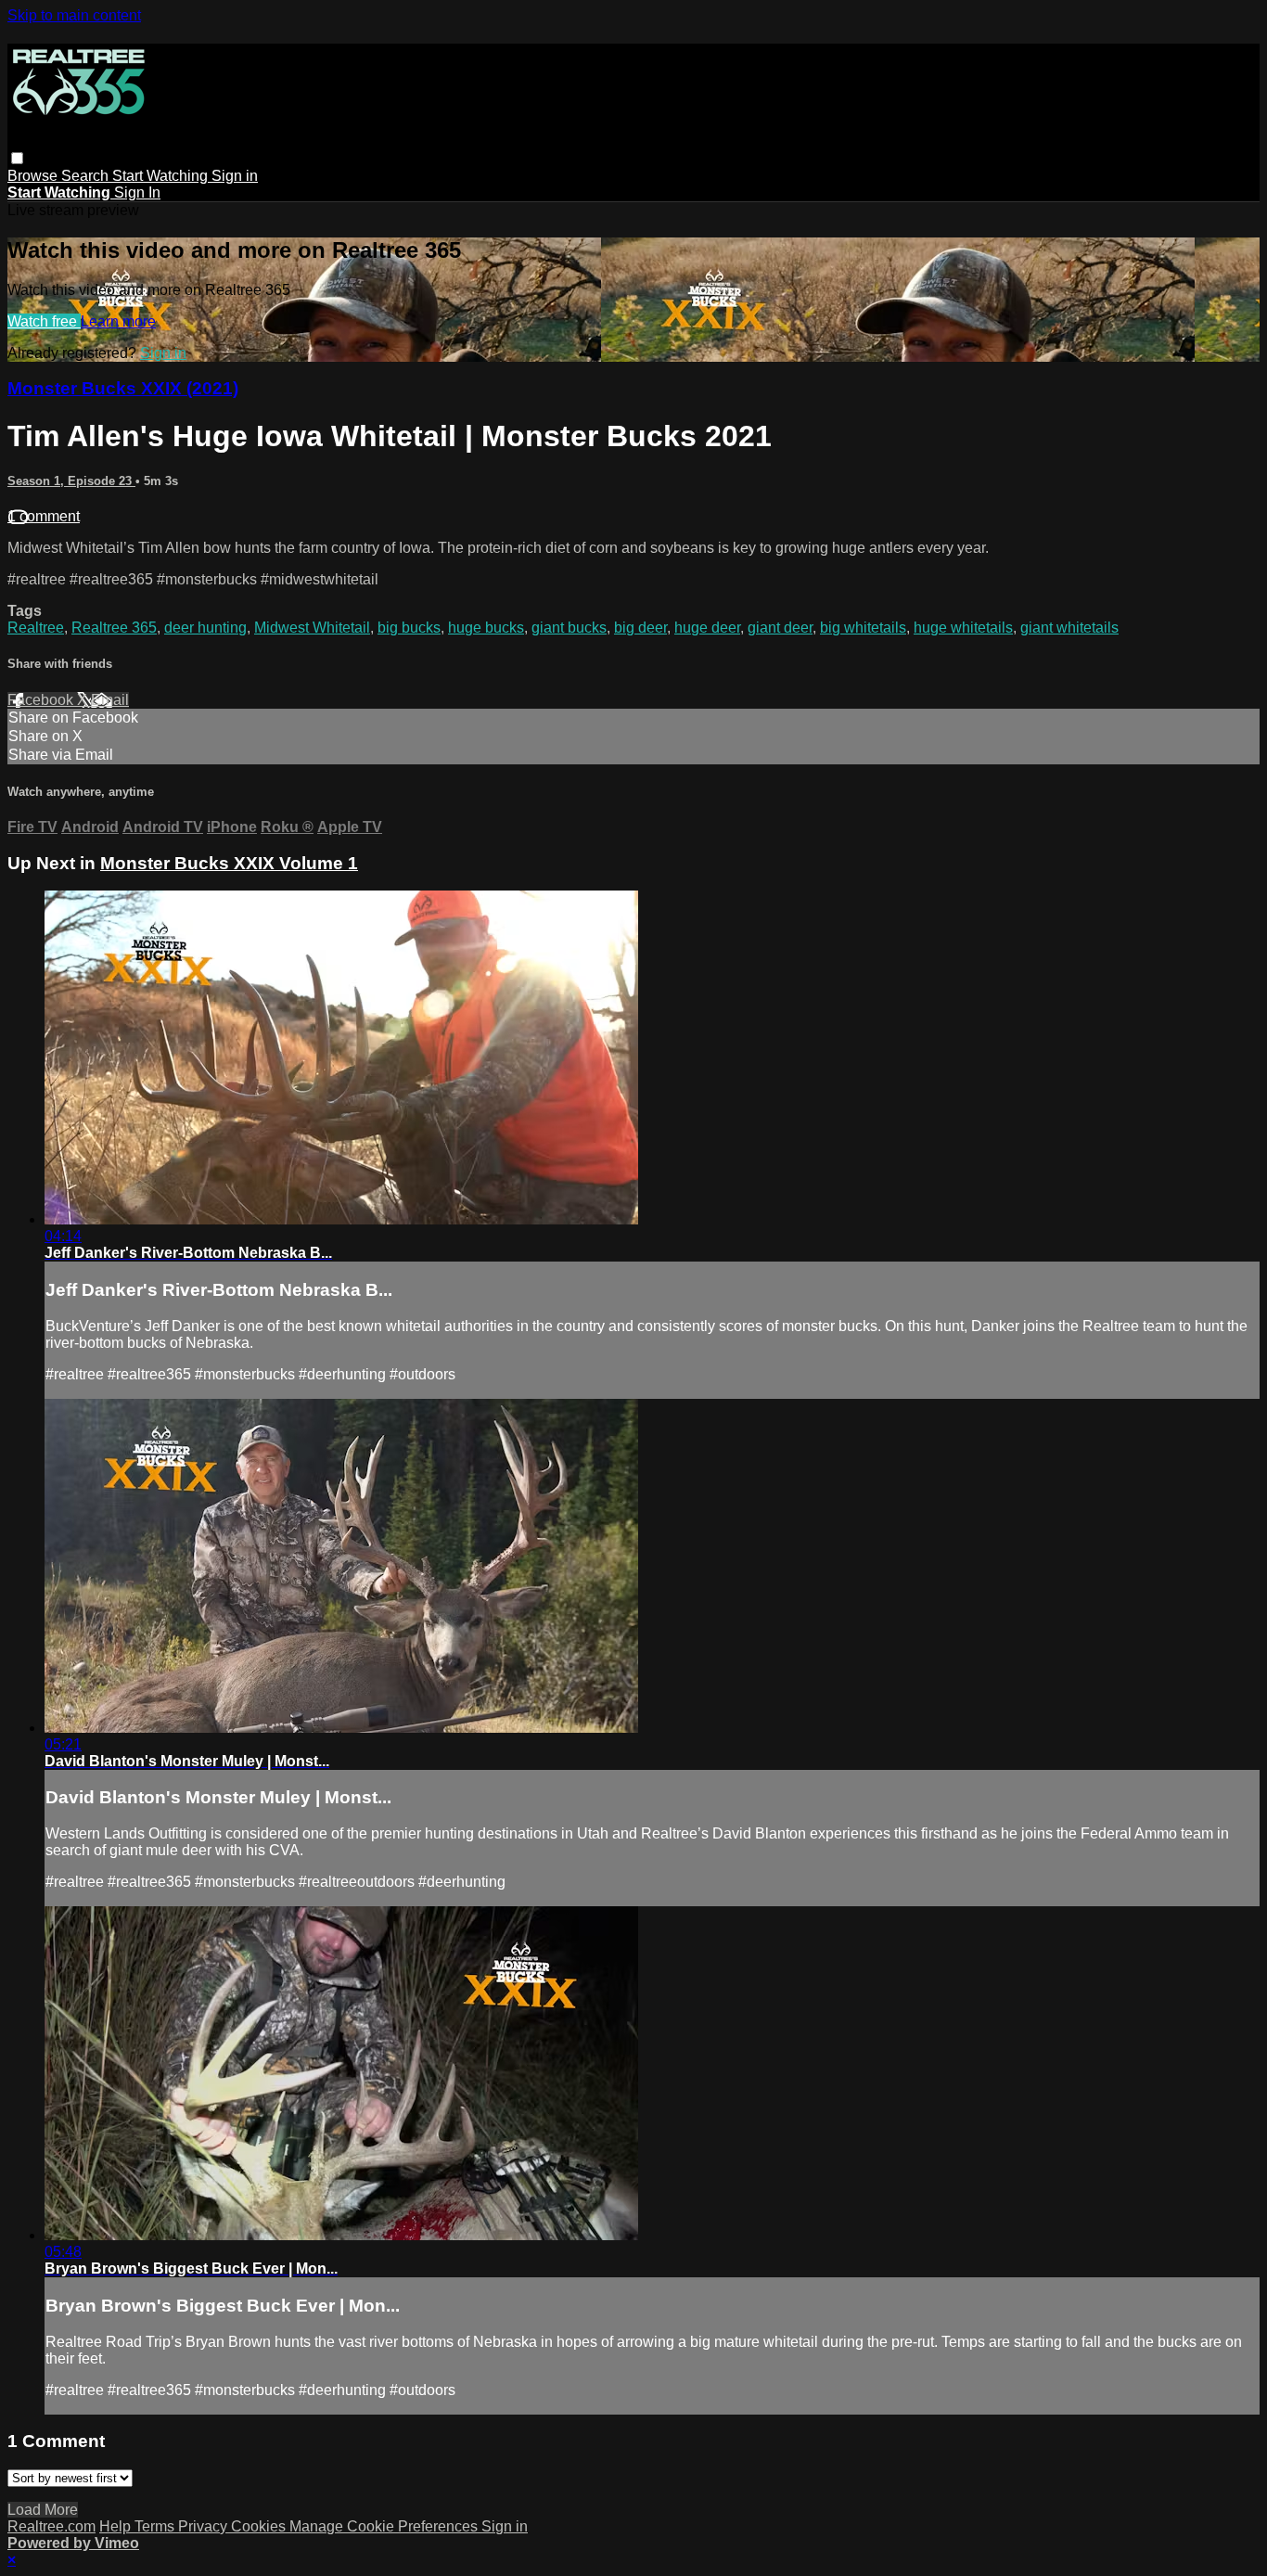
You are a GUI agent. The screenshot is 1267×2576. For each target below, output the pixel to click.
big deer (640, 628)
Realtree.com (51, 2526)
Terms (156, 2526)
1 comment (44, 516)
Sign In (137, 192)
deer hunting (205, 628)
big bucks (409, 628)
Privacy (205, 2526)
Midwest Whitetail (312, 628)
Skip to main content (74, 15)
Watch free (44, 321)
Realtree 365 (114, 628)
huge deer (707, 628)
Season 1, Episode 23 (71, 481)
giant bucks (569, 628)
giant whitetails (1069, 628)
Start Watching (162, 176)
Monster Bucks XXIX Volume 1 (229, 863)
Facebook (42, 700)
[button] (17, 158)
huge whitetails (963, 628)
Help (117, 2526)
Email (110, 700)
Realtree (36, 628)
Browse (34, 176)
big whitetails (863, 628)
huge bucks (486, 628)
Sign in (235, 176)
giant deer (780, 628)
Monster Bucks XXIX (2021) (123, 388)
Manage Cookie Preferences (385, 2526)
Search (87, 176)
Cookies (260, 2526)
